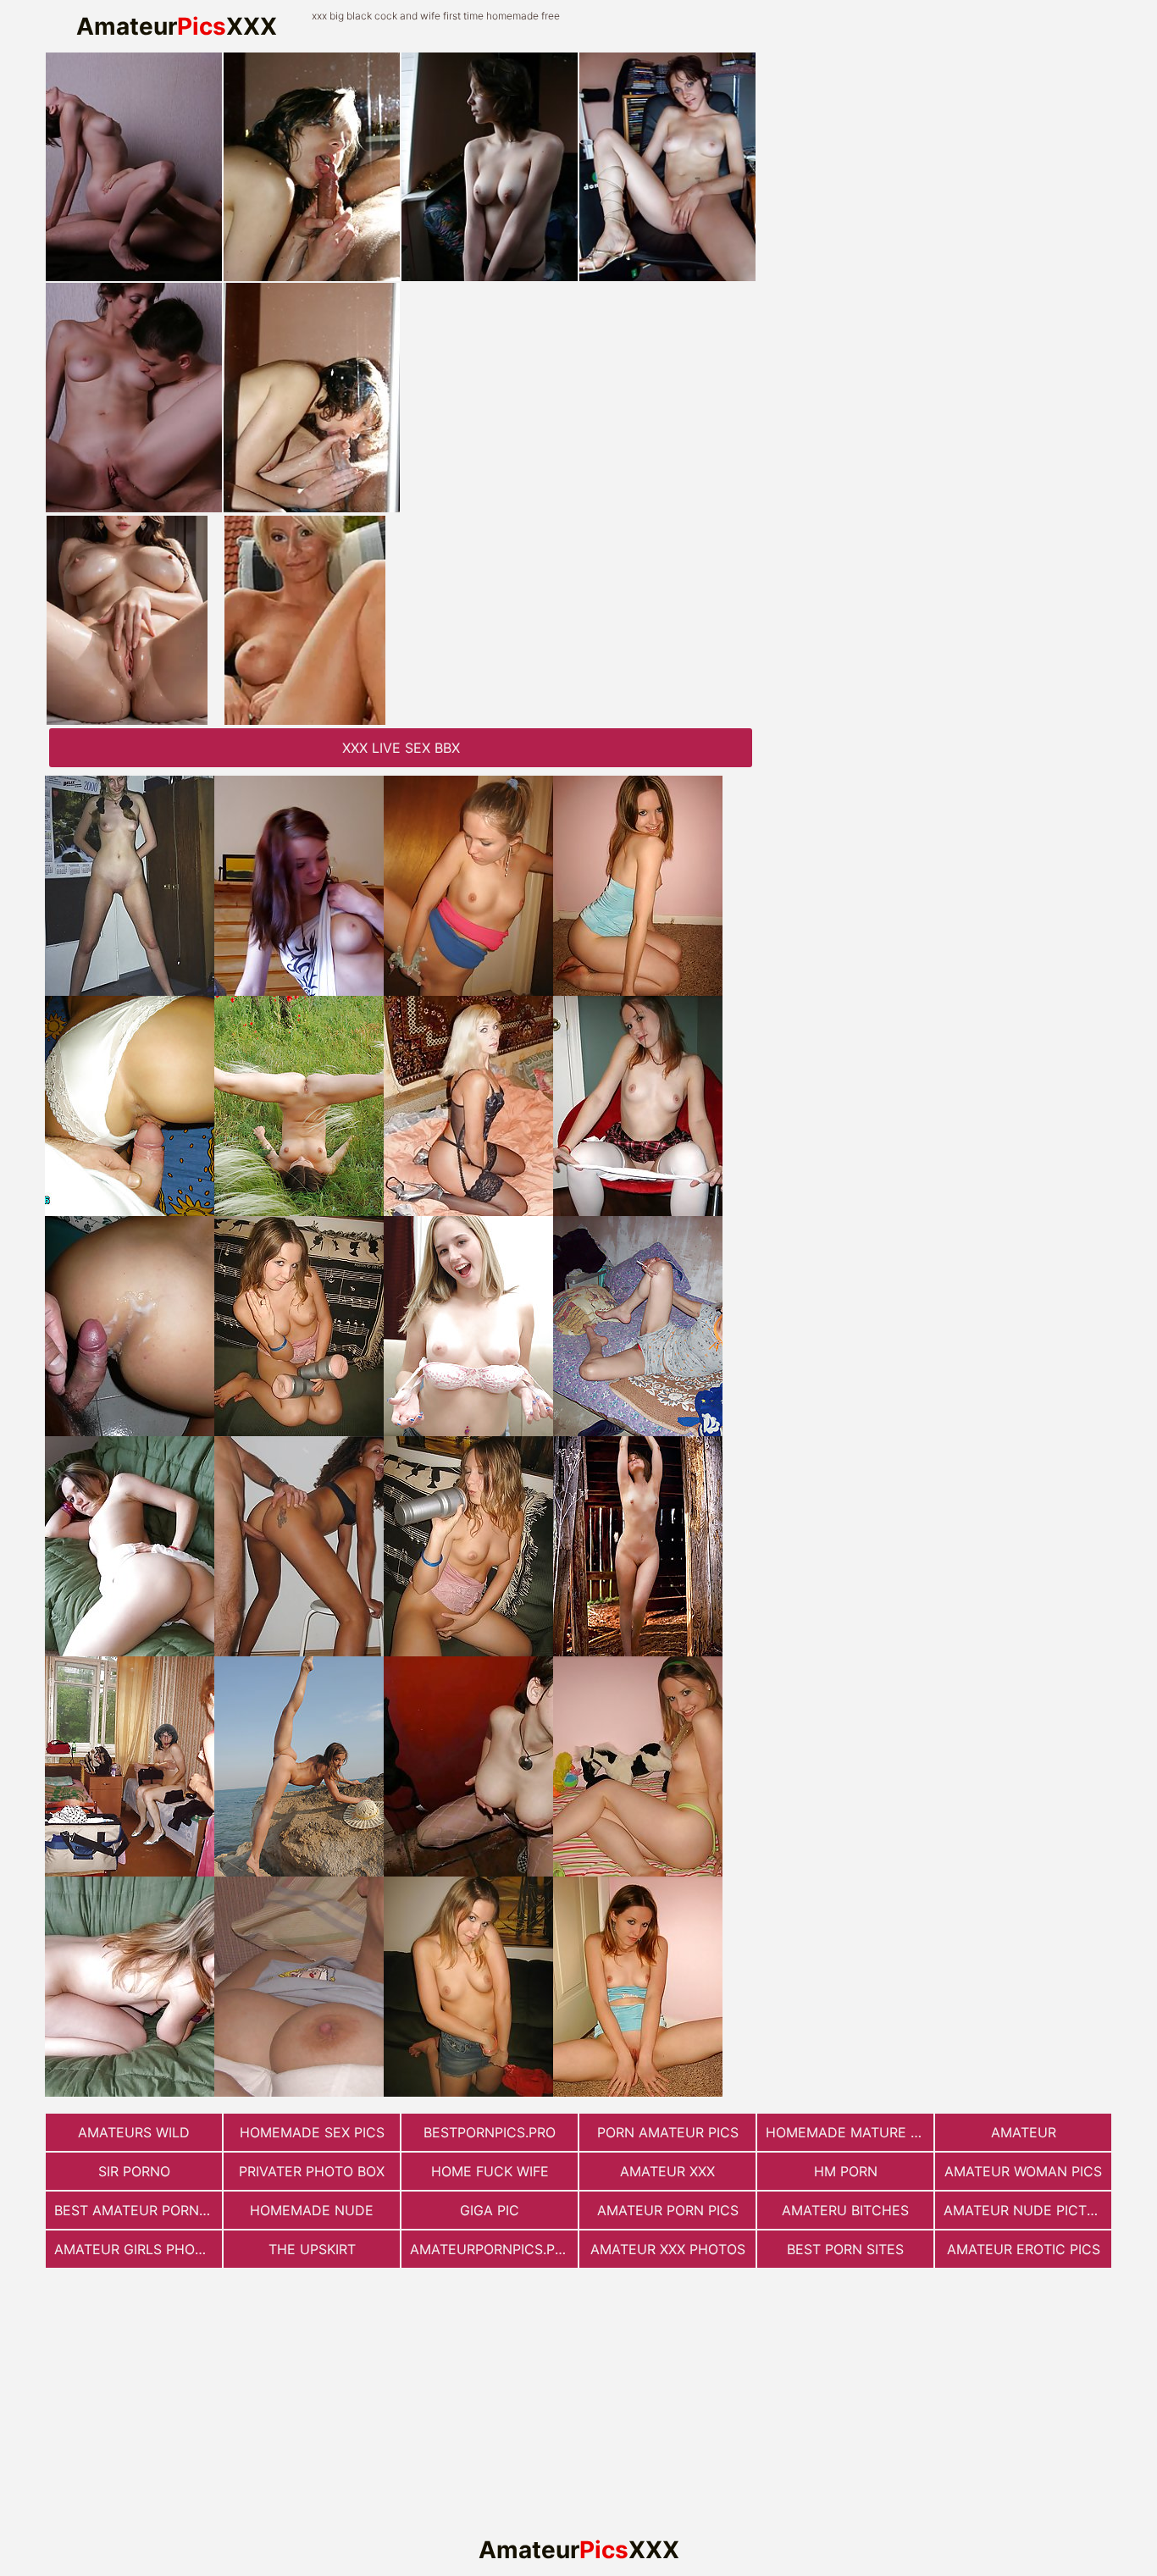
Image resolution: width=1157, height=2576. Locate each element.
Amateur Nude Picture (1027, 2210)
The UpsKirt (312, 2249)
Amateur (1024, 2132)
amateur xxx (667, 2171)
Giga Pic (490, 2210)
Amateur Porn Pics (668, 2210)
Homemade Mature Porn (850, 2132)
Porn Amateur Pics (668, 2132)
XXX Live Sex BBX (401, 748)
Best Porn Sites (845, 2249)
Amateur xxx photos (668, 2249)
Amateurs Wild (134, 2132)
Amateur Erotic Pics (1024, 2249)
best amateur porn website (138, 2210)
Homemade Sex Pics (312, 2132)
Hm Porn (846, 2171)
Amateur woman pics (1023, 2171)
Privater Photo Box (312, 2171)
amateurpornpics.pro (492, 2249)
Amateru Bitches (845, 2210)
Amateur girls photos (138, 2249)
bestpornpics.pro (490, 2132)
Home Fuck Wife (490, 2171)
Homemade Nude (312, 2210)
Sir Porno (134, 2171)
